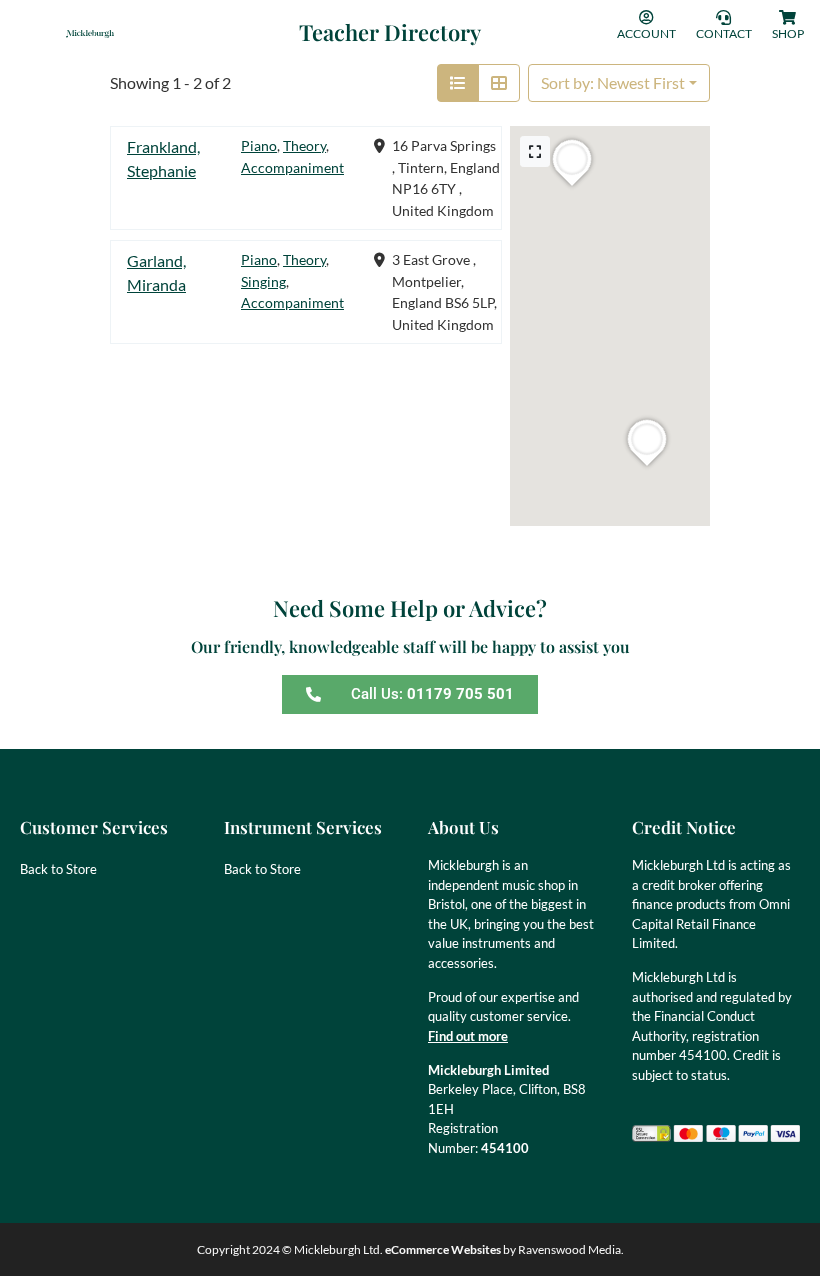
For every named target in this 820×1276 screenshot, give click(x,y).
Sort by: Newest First (613, 82)
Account (646, 33)
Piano (259, 145)
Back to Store (58, 869)
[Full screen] (535, 151)
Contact (724, 33)
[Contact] (723, 17)
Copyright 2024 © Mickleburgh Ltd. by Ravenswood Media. (410, 1249)
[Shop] (787, 17)
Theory (304, 145)
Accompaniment (292, 167)
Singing (263, 281)
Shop (788, 33)
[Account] (646, 17)
